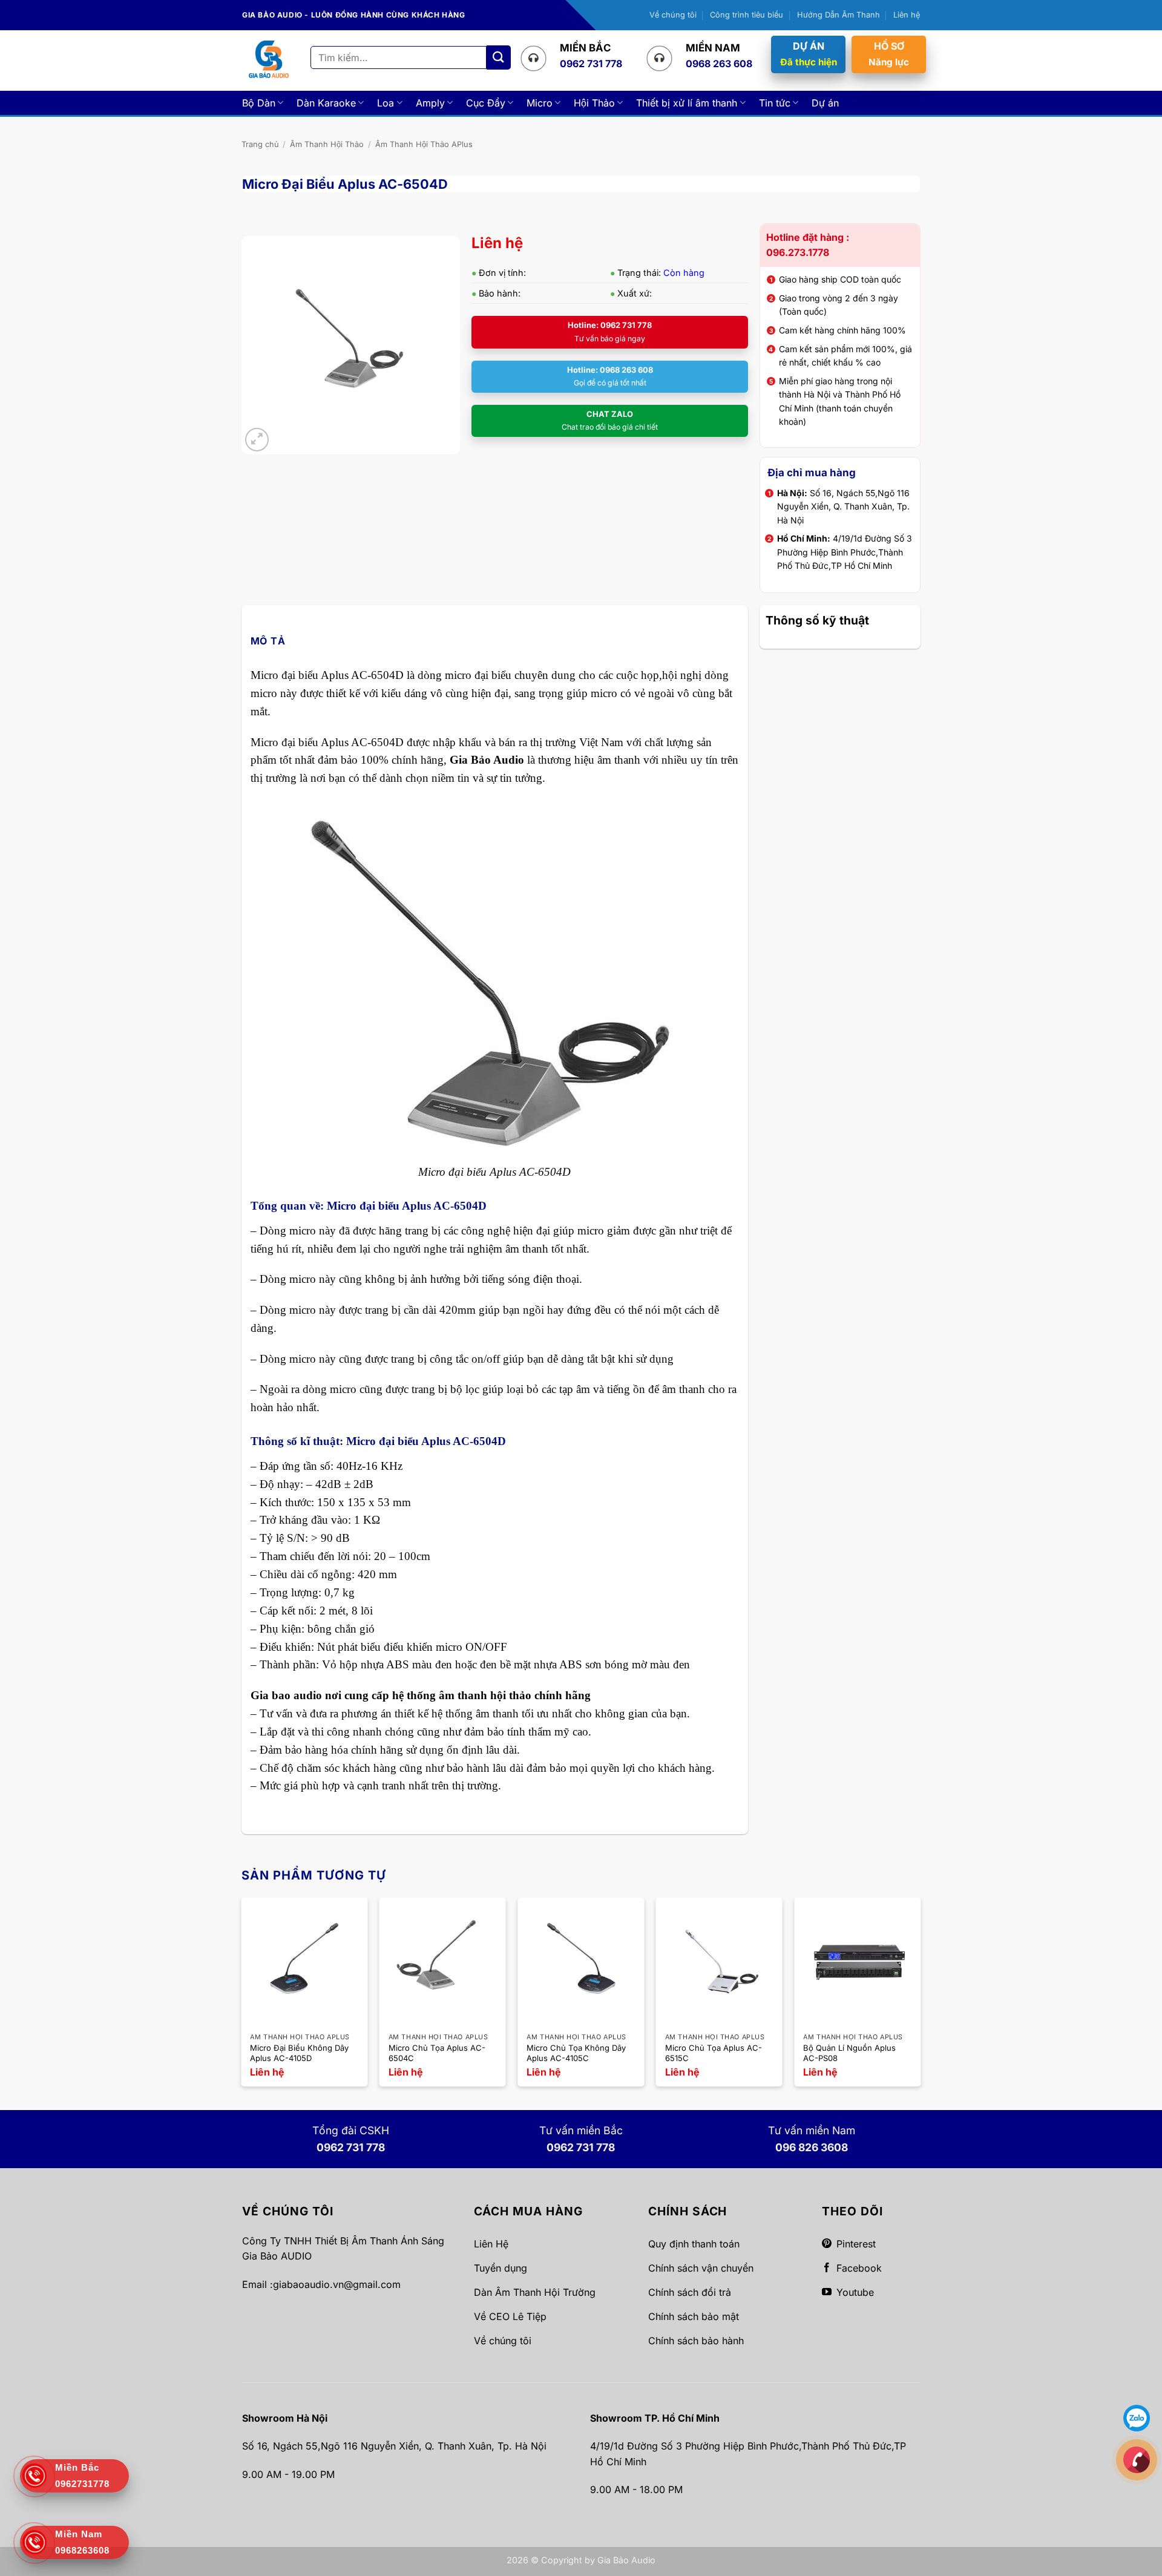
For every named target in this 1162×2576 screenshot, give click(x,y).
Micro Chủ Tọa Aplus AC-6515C (714, 2053)
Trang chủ (260, 144)
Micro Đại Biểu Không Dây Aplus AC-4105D (299, 2053)
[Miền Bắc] (1137, 2459)
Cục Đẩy (486, 103)
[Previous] (242, 1997)
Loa (386, 103)
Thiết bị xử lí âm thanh (687, 103)
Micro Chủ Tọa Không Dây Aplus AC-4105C (576, 2053)
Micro (540, 103)
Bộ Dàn (259, 103)
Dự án (825, 103)
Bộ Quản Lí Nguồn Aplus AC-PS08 (849, 2053)
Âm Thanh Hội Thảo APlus (424, 144)
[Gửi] (499, 57)
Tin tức (775, 103)
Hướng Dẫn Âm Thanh (839, 15)
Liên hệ (907, 15)
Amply (430, 103)
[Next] (920, 1997)
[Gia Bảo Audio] (269, 60)
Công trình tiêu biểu (747, 15)
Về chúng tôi (673, 15)
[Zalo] (1137, 2417)
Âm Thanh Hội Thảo (327, 144)
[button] (257, 440)
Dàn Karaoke (326, 103)
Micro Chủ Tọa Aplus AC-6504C (437, 2053)
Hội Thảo (594, 103)
